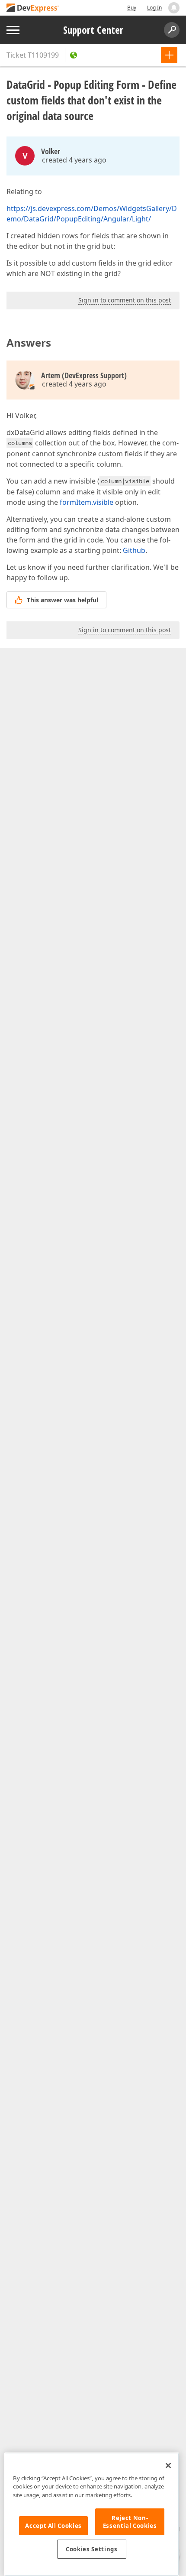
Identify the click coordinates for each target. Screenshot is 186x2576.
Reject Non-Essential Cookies (130, 2522)
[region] (92, 2514)
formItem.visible (87, 502)
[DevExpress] (33, 8)
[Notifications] (174, 8)
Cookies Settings (92, 2549)
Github (134, 550)
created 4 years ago (74, 160)
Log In (154, 8)
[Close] (168, 2466)
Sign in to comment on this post (125, 300)
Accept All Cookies (53, 2526)
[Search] (172, 30)
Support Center (93, 30)
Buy (132, 8)
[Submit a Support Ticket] (169, 55)
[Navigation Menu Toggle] (13, 30)
